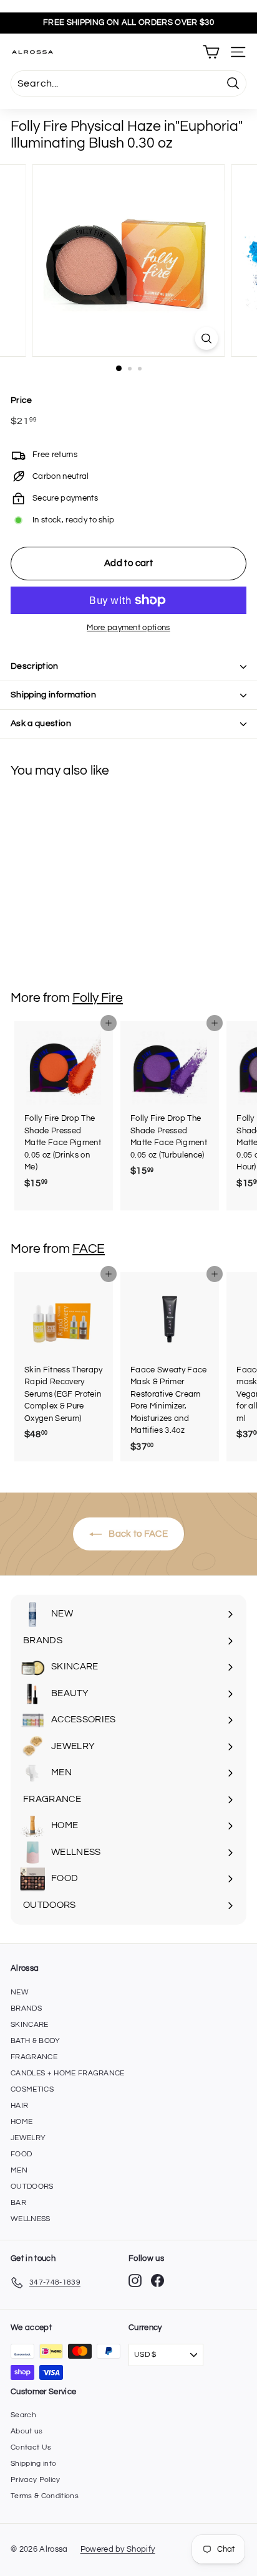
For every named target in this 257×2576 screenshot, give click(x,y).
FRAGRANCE (34, 2057)
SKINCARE (30, 2025)
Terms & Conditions (45, 2496)
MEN (19, 2170)
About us (27, 2431)
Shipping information (53, 695)
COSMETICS (32, 2089)
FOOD (21, 2154)
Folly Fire (98, 998)
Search (23, 2415)
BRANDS (26, 2008)
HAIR (19, 2106)
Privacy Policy (36, 2480)
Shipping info (33, 2464)
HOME (22, 2122)
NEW (20, 1992)
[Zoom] (207, 338)
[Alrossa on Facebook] (158, 2281)
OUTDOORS (32, 2187)
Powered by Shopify (118, 2549)
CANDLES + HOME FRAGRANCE (68, 2073)
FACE (89, 1249)
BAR (18, 2203)
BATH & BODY (36, 2041)
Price (22, 400)
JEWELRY (28, 2138)
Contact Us (31, 2447)
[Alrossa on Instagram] (135, 2281)
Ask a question (41, 724)
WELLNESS (31, 2219)
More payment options (128, 628)
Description (35, 666)
